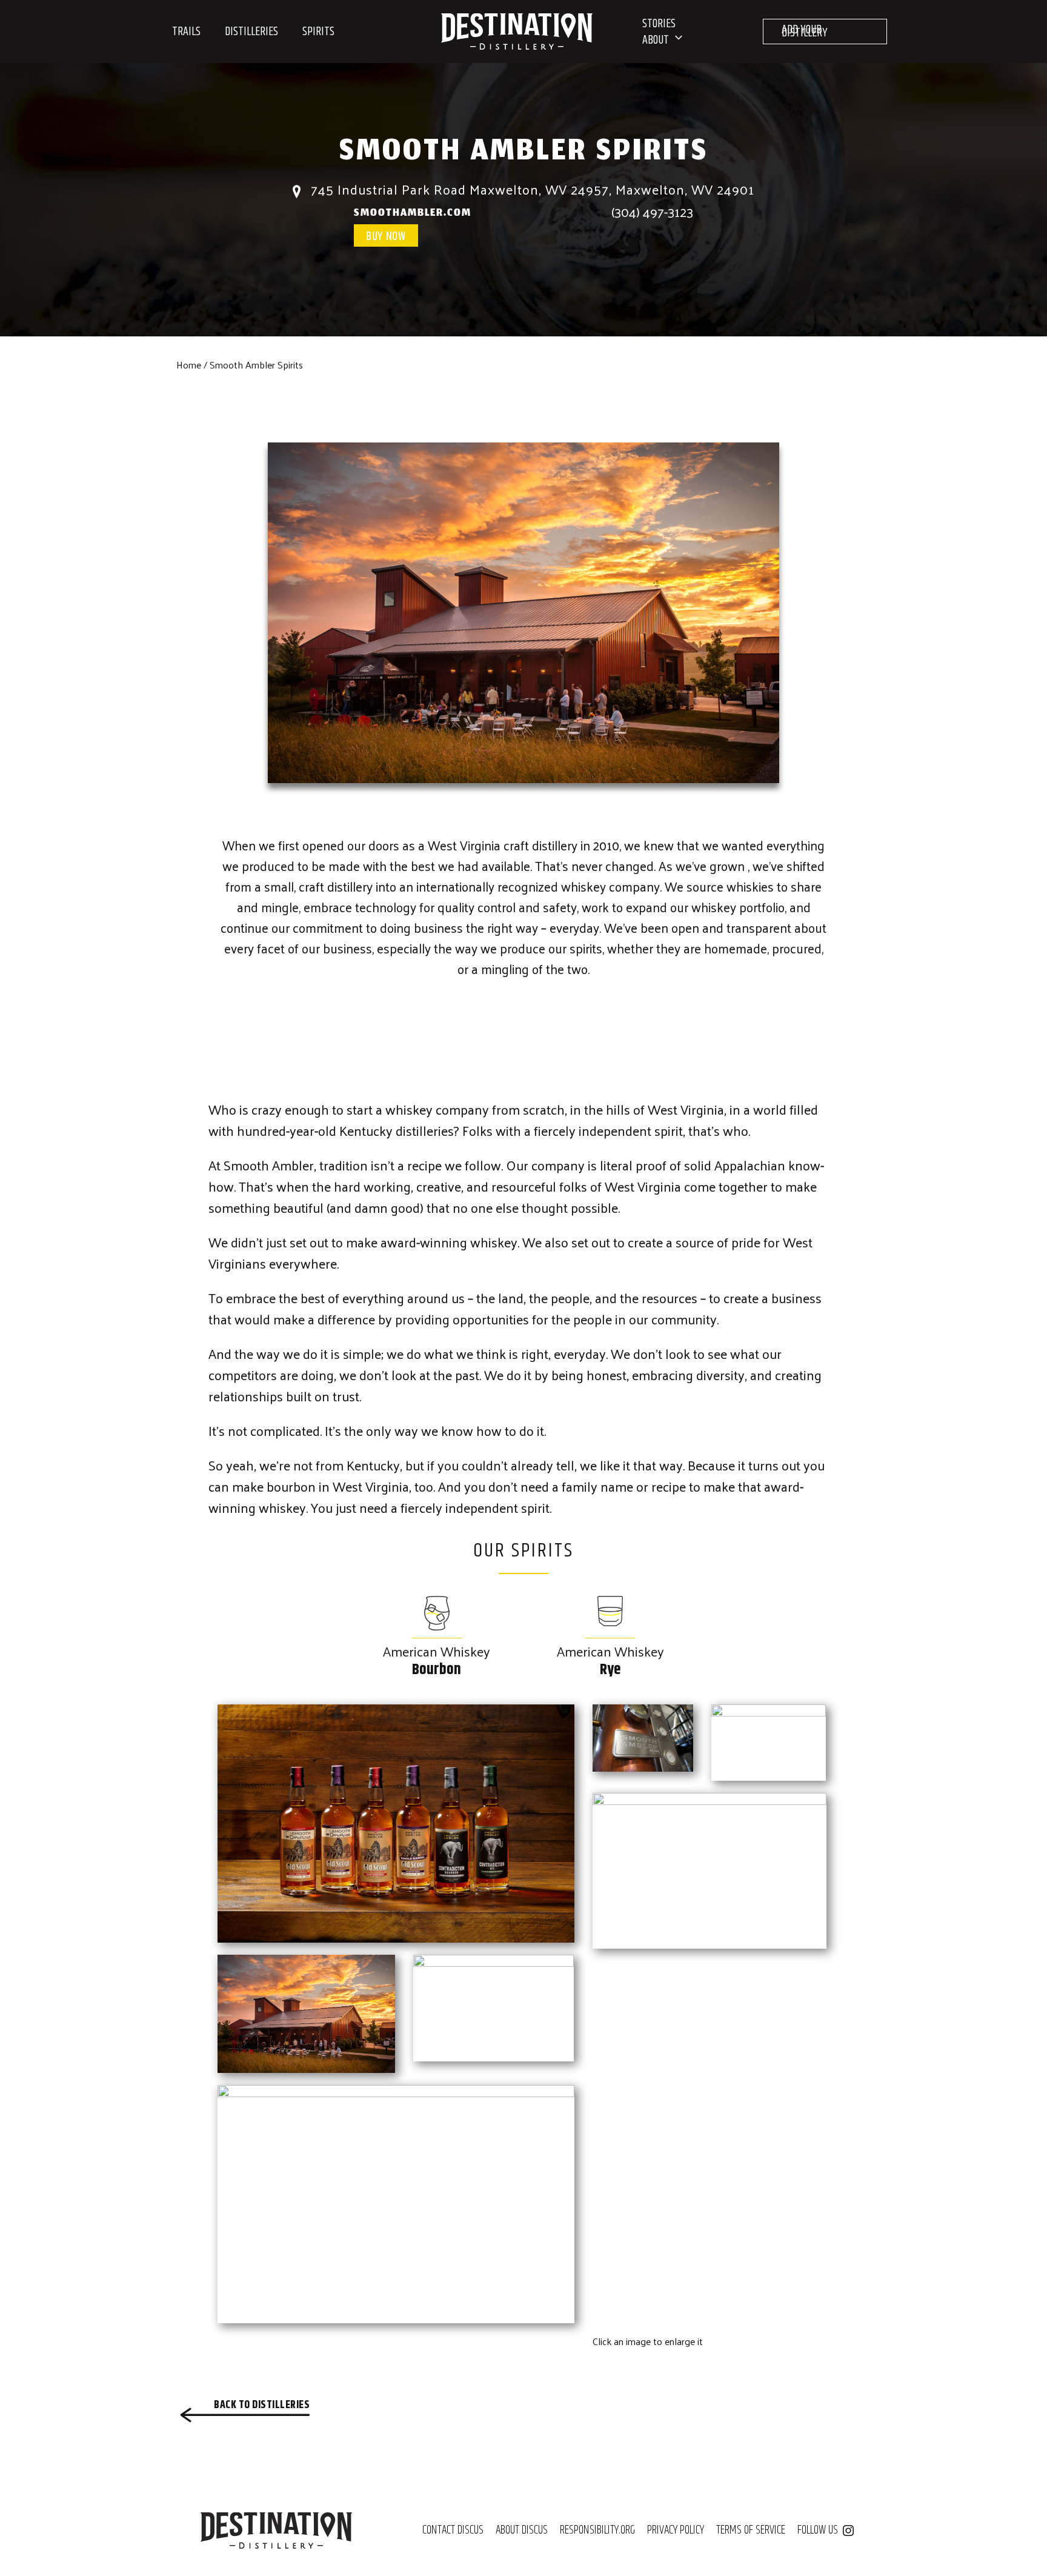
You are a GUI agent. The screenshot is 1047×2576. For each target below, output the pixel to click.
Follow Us (818, 2531)
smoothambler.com (413, 214)
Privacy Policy (676, 2531)
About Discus (522, 2531)
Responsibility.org (597, 2531)
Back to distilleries (262, 2405)
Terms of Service (751, 2531)
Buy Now (386, 237)
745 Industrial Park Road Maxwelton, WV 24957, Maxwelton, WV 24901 (531, 189)
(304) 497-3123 (652, 212)
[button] (676, 40)
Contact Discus (453, 2531)
